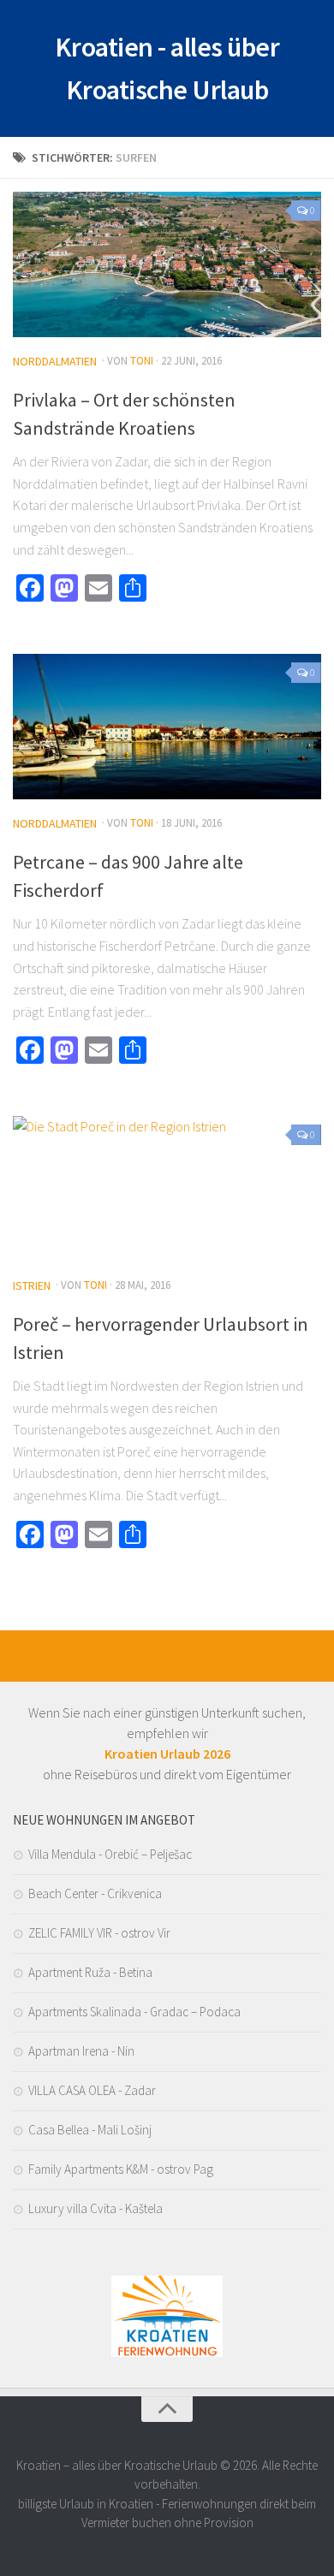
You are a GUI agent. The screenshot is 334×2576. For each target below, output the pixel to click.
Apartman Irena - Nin (81, 2051)
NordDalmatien (55, 361)
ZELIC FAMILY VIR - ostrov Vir (99, 1933)
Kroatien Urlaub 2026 (167, 1754)
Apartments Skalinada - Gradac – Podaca (134, 2012)
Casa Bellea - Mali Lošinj (90, 2130)
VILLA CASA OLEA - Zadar (92, 2090)
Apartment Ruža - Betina (90, 1972)
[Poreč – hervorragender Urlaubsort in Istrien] (167, 1189)
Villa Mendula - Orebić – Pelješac (110, 1854)
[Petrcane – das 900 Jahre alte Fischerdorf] (167, 727)
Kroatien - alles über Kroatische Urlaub (167, 68)
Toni (142, 361)
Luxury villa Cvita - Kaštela (95, 2208)
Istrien (32, 1285)
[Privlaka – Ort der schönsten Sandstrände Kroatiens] (167, 264)
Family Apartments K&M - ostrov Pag (121, 2169)
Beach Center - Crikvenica (95, 1893)
